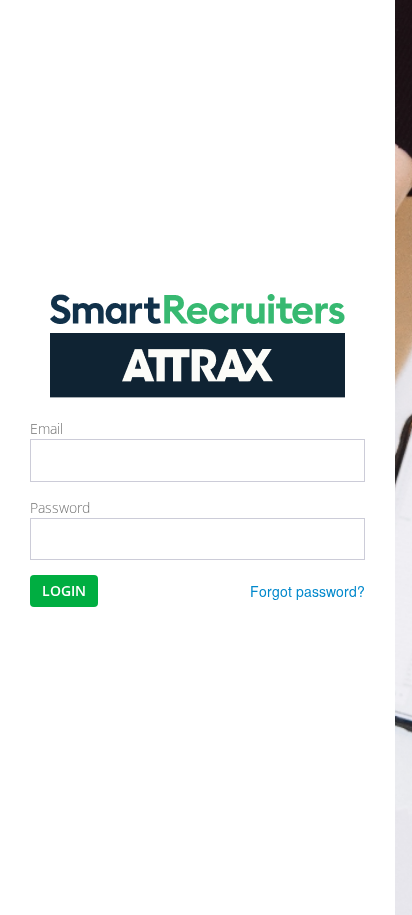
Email (46, 428)
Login (64, 590)
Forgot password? (307, 591)
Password (60, 507)
